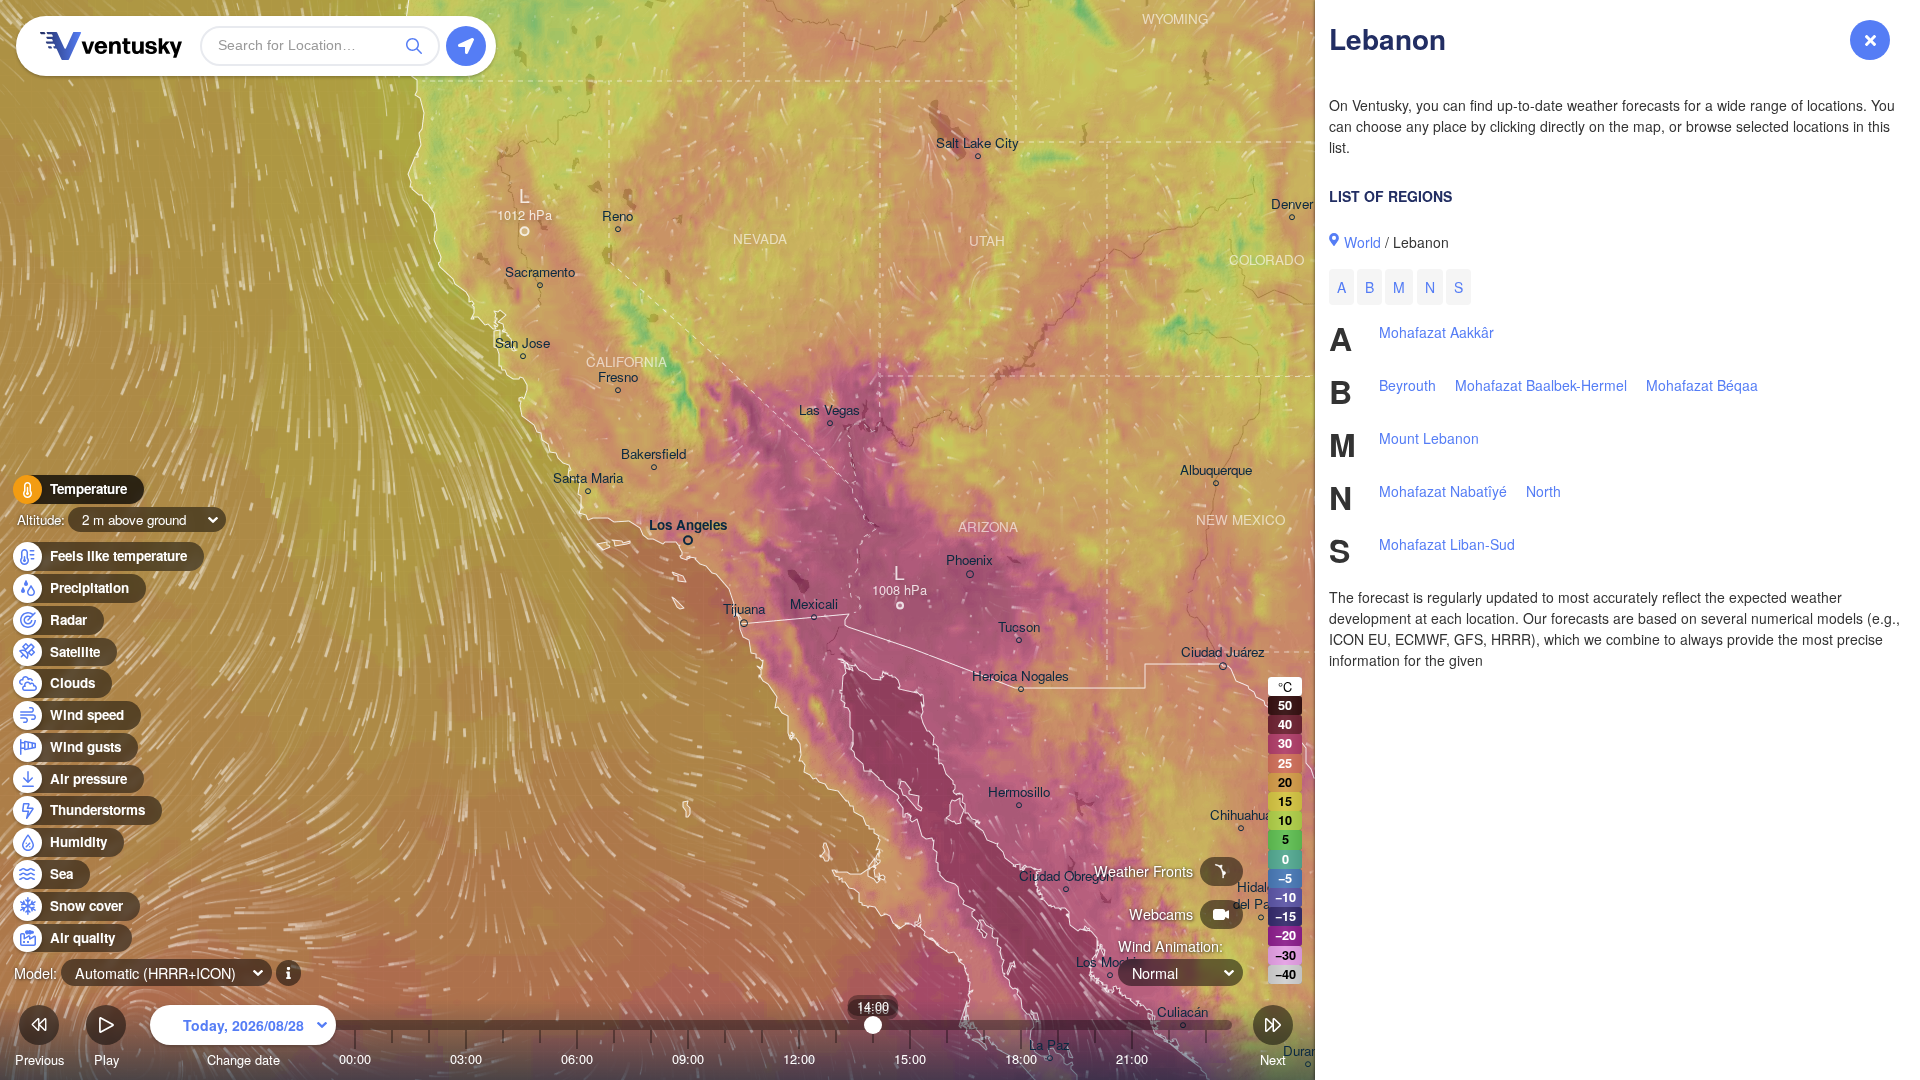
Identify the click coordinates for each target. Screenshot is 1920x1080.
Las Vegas (829, 410)
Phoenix (969, 560)
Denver (1292, 204)
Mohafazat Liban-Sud (1447, 544)
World (1362, 242)
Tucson (1019, 627)
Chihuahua (1241, 815)
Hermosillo (1019, 792)
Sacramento (540, 272)
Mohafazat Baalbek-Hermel (1541, 385)
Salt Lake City (977, 143)
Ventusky (108, 46)
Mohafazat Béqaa (1702, 385)
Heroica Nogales (1020, 676)
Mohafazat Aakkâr (1436, 332)
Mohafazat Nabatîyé (1443, 491)
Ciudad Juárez (1223, 652)
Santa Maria (588, 478)
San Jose (522, 343)
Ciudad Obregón (1066, 876)
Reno (617, 216)
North (1543, 491)
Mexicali (814, 604)
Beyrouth (1407, 385)
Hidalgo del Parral (1260, 896)
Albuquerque (1216, 470)
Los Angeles (688, 525)
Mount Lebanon (1429, 438)
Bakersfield (653, 454)
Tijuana (744, 609)
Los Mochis (1109, 962)
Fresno (618, 377)
